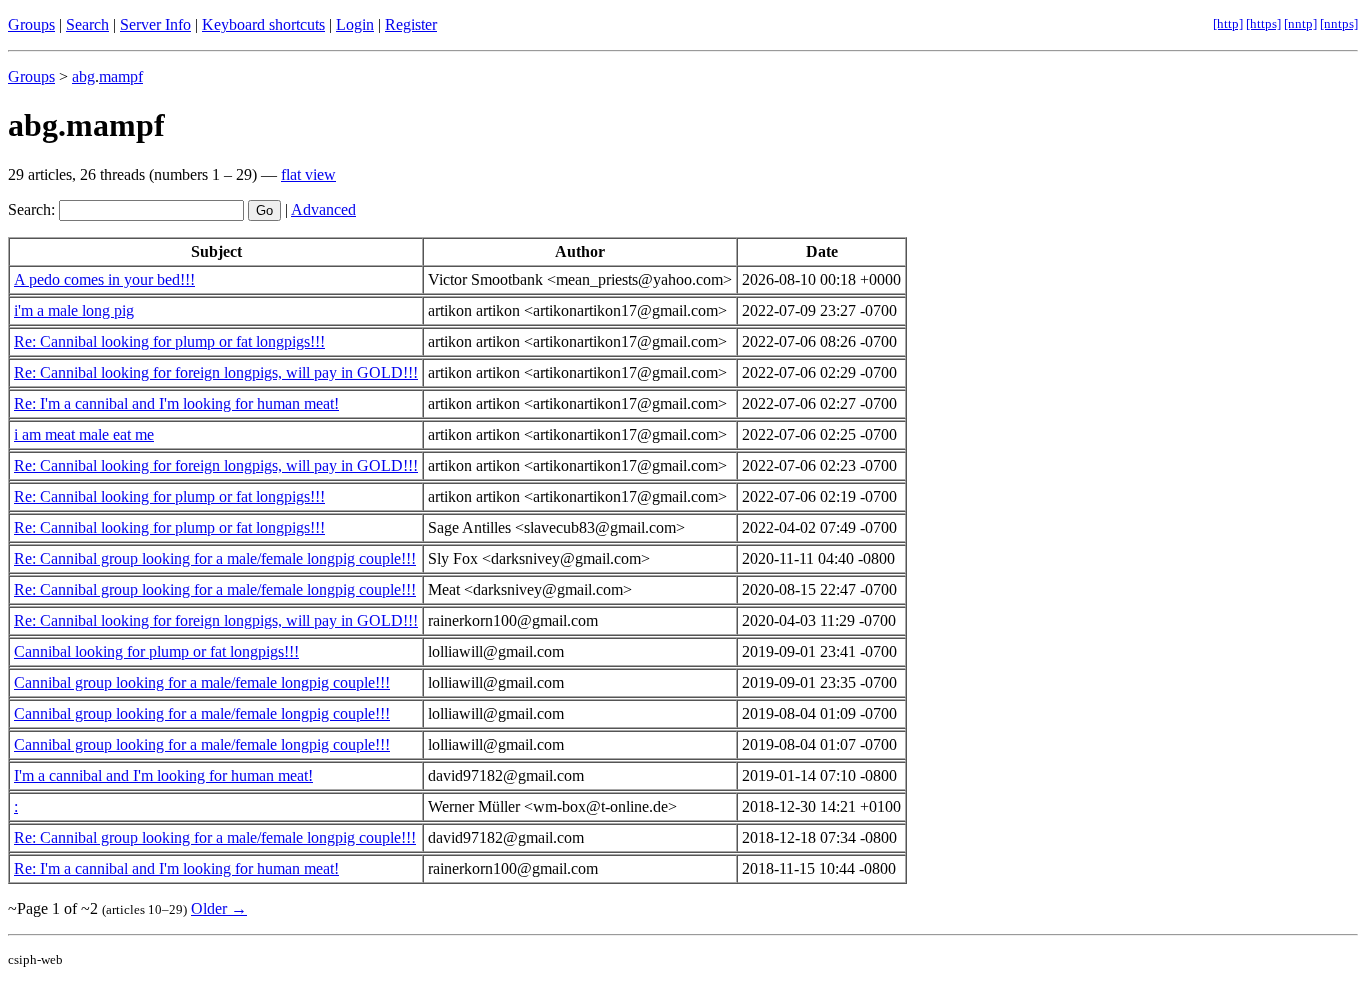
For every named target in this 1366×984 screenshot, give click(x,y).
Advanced (323, 209)
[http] (1228, 23)
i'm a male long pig (74, 310)
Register (411, 24)
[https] (1263, 23)
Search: (31, 209)
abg (83, 76)
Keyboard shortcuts (263, 24)
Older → (219, 908)
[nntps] (1339, 23)
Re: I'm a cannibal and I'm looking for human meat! (176, 403)
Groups (31, 24)
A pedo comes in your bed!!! (104, 279)
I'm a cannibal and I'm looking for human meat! (163, 775)
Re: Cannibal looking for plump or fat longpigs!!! (169, 341)
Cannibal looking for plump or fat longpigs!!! (156, 651)
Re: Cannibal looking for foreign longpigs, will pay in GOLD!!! (216, 372)
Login (355, 24)
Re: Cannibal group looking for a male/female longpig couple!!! (215, 558)
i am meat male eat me (84, 434)
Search (87, 24)
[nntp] (1300, 23)
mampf (121, 76)
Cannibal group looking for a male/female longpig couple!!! (202, 682)
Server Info (155, 24)
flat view (308, 174)
